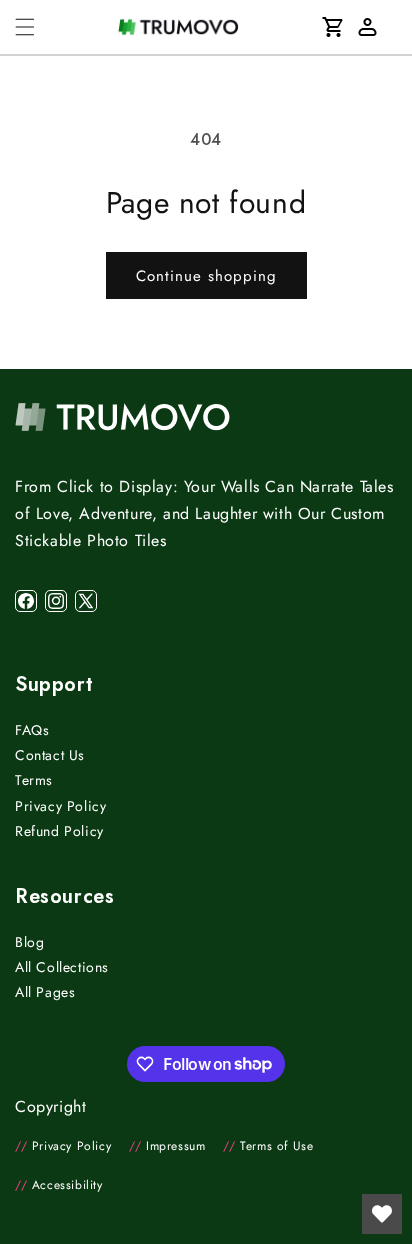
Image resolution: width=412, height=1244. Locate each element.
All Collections (62, 967)
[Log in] (367, 27)
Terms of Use (268, 1146)
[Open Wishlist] (382, 1214)
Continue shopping (206, 276)
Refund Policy (59, 831)
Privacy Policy (60, 806)
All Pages (45, 992)
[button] (25, 27)
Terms (34, 780)
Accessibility (59, 1185)
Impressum (167, 1146)
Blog (29, 942)
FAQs (32, 730)
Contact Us (50, 755)
